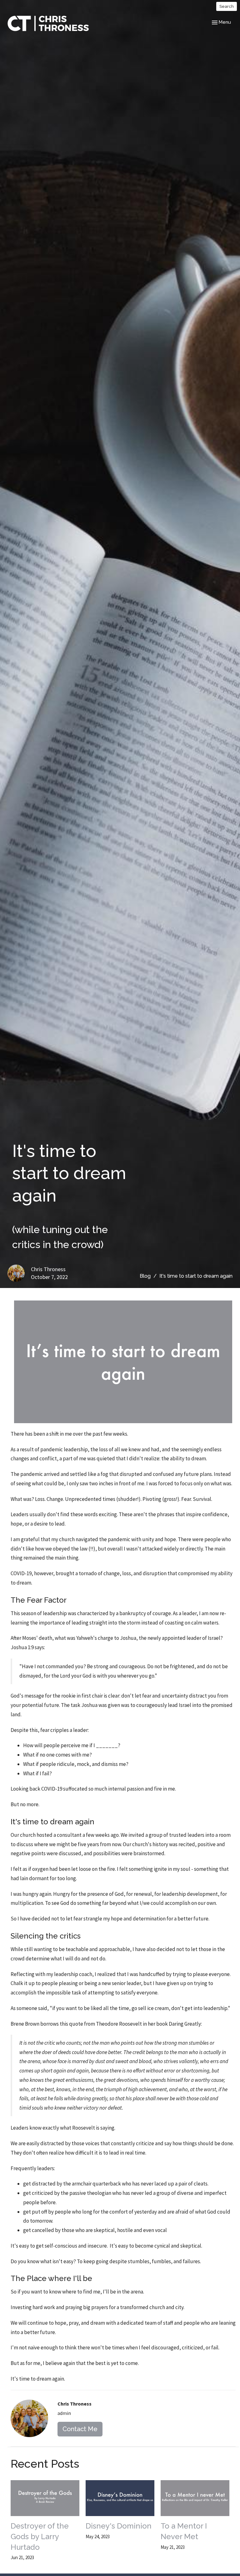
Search (227, 6)
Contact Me (80, 2429)
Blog (145, 1276)
